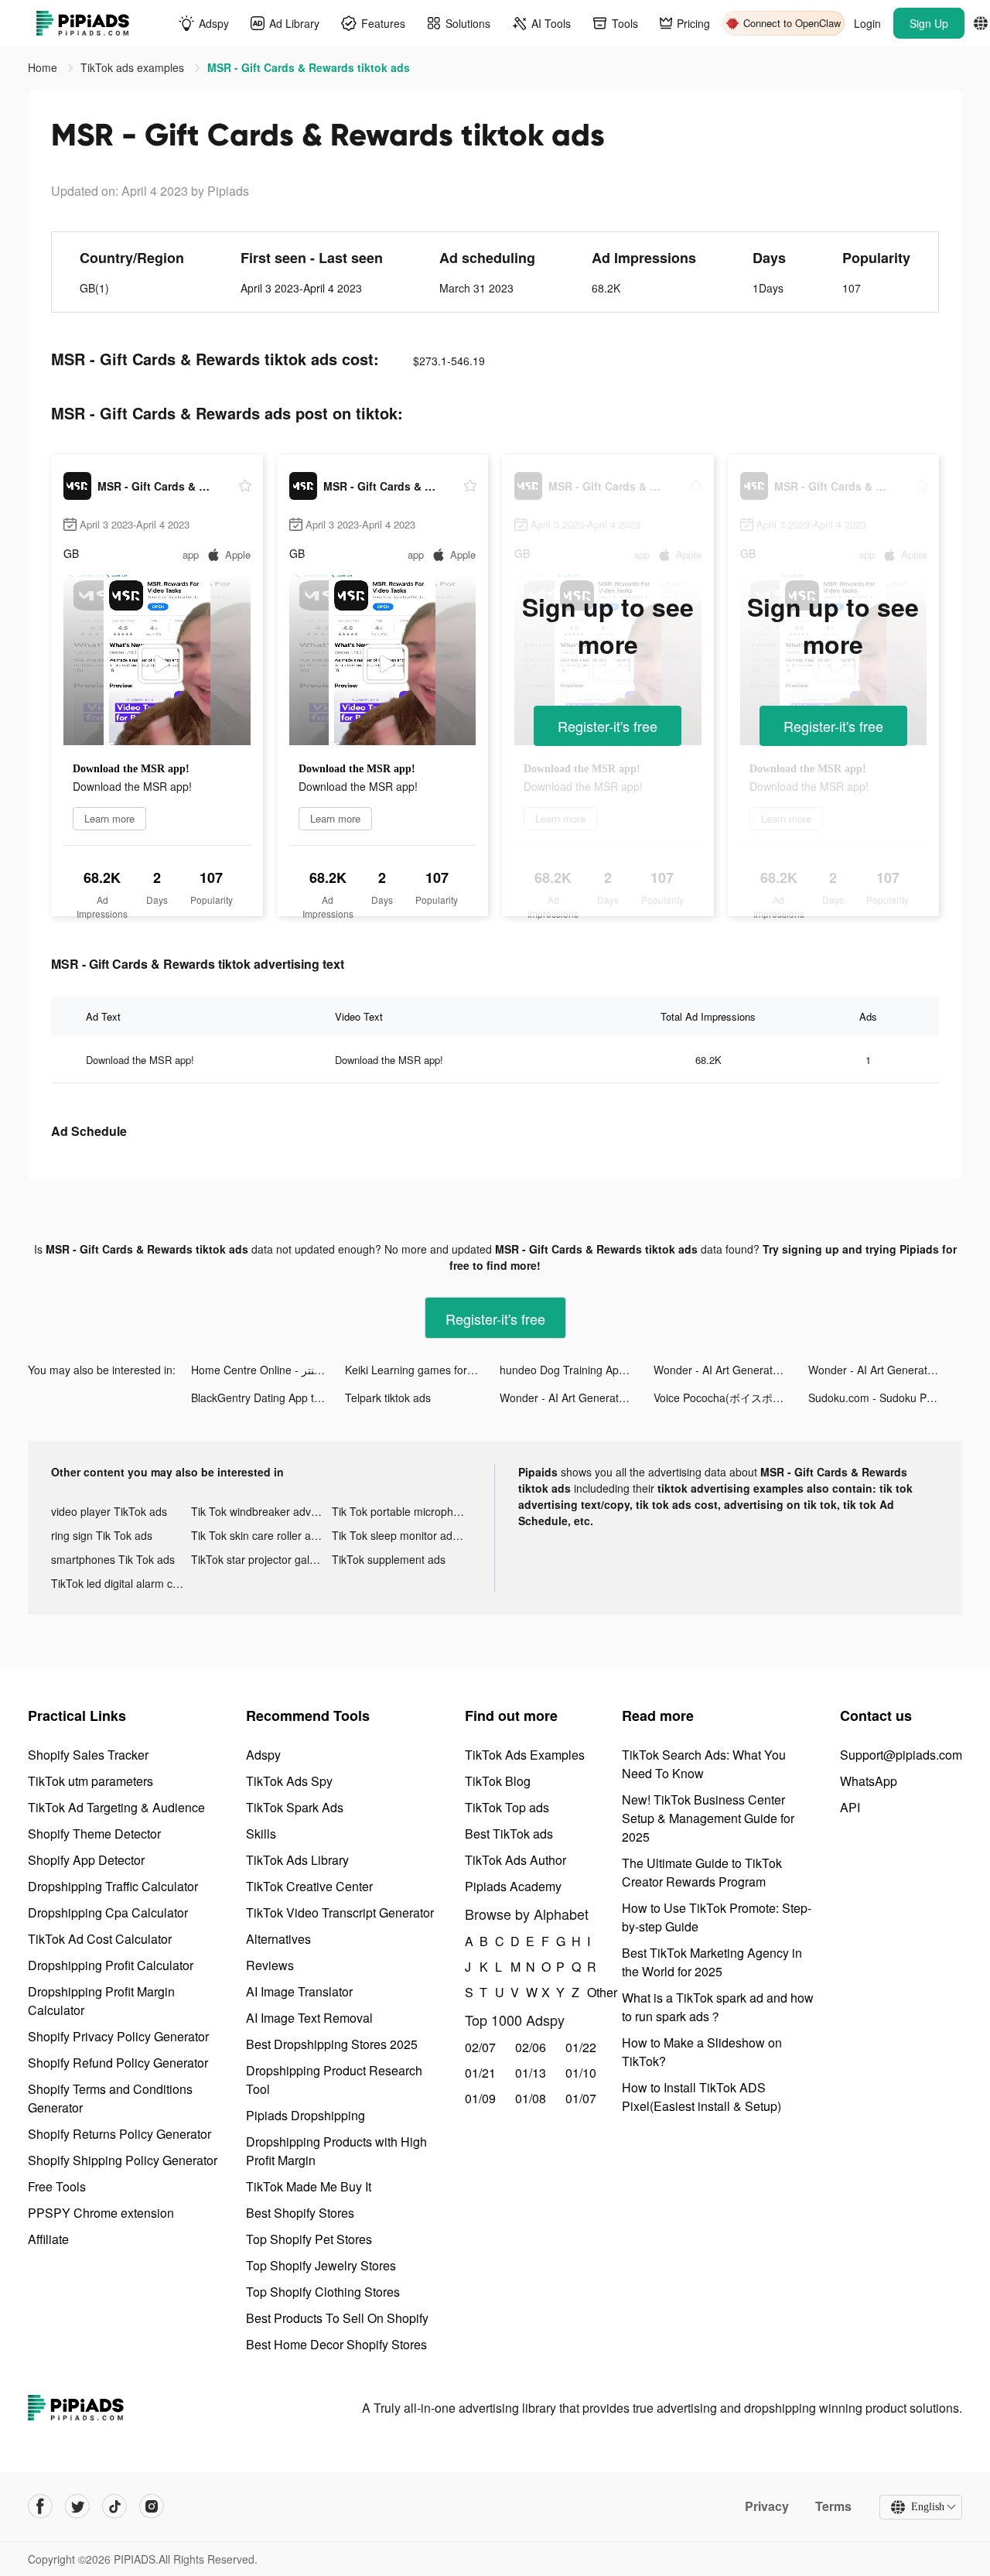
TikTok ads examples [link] (134, 67)
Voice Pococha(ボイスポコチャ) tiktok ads (731, 1397)
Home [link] (44, 67)
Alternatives (278, 1939)
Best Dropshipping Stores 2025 (332, 2044)
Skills (261, 1834)
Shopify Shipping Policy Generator (123, 2160)
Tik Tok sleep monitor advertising (402, 1535)
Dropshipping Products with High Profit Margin (336, 2151)
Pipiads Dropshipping (306, 2115)
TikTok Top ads (507, 1807)
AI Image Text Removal (309, 2018)
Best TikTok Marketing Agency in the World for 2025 (712, 1962)
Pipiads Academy (513, 1886)
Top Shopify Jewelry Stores (321, 2265)
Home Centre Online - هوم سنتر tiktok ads (268, 1370)
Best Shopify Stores (300, 2213)
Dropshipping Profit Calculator (111, 1965)
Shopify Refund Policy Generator (118, 2063)
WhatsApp (869, 1781)
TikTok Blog (498, 1781)
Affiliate (48, 2239)
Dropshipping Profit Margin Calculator (101, 2001)
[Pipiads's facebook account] (40, 2506)
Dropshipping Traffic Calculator (113, 1886)
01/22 (581, 2047)
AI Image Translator (299, 1991)
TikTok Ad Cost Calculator (100, 1939)
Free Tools (57, 2186)
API (850, 1807)
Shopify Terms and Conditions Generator (110, 2098)
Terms (833, 2506)
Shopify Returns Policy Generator (119, 2134)
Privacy (767, 2506)
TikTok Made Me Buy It (309, 2186)
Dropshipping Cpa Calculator (108, 1912)
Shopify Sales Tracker (88, 1755)
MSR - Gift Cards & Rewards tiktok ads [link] (309, 67)
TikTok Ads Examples (525, 1755)
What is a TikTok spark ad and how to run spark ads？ (718, 2007)
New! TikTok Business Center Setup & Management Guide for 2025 (708, 1818)
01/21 (480, 2073)
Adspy (263, 1755)
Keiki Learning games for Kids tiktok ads (422, 1370)
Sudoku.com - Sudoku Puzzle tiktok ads (885, 1397)
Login (867, 23)
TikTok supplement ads (389, 1559)
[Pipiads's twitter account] (77, 2506)
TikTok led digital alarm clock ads (121, 1583)
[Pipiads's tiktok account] (114, 2506)
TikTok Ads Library (297, 1860)
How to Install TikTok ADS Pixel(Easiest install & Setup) (702, 2097)
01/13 (531, 2073)
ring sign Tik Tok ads (102, 1535)
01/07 (581, 2098)
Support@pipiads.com (901, 1755)
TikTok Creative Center (309, 1886)
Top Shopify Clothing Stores (323, 2292)
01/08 (531, 2098)
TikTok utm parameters (90, 1781)
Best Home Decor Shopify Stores (336, 2344)
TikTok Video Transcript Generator (340, 1912)
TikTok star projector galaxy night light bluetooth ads (261, 1559)
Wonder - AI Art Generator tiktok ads (731, 1370)
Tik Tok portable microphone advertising (402, 1511)
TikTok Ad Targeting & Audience (116, 1807)
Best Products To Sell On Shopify (337, 2318)
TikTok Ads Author (515, 1860)
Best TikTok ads (509, 1834)
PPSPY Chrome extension (101, 2213)
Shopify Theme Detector (94, 1834)
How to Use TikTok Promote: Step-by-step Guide (717, 1917)
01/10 (581, 2073)
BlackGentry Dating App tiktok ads (268, 1397)
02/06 (531, 2047)
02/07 (480, 2047)
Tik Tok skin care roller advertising (261, 1535)
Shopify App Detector (86, 1860)
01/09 (480, 2098)
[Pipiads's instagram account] (152, 2506)
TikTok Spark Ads (295, 1807)
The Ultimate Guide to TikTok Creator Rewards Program (702, 1872)
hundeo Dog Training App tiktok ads (577, 1370)
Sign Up (929, 23)
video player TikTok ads (109, 1511)
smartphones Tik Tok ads (113, 1559)
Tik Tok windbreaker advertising (261, 1511)
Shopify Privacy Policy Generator (118, 2036)
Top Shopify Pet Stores (309, 2239)
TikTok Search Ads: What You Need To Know (704, 1764)
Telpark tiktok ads (388, 1397)
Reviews (270, 1965)
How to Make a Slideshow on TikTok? (702, 2052)
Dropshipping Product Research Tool (334, 2080)
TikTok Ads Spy (289, 1781)
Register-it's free (608, 726)
